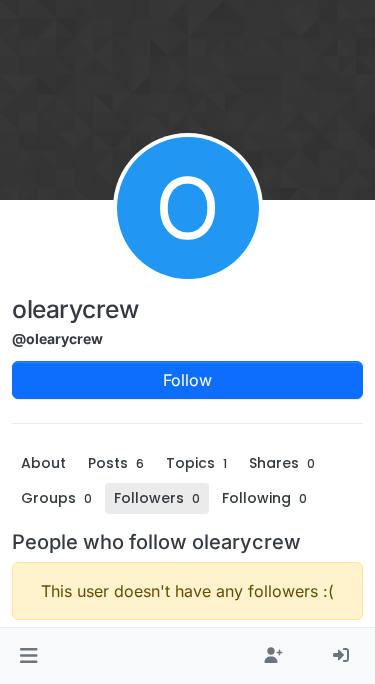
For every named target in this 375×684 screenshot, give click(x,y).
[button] (28, 656)
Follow (187, 380)
